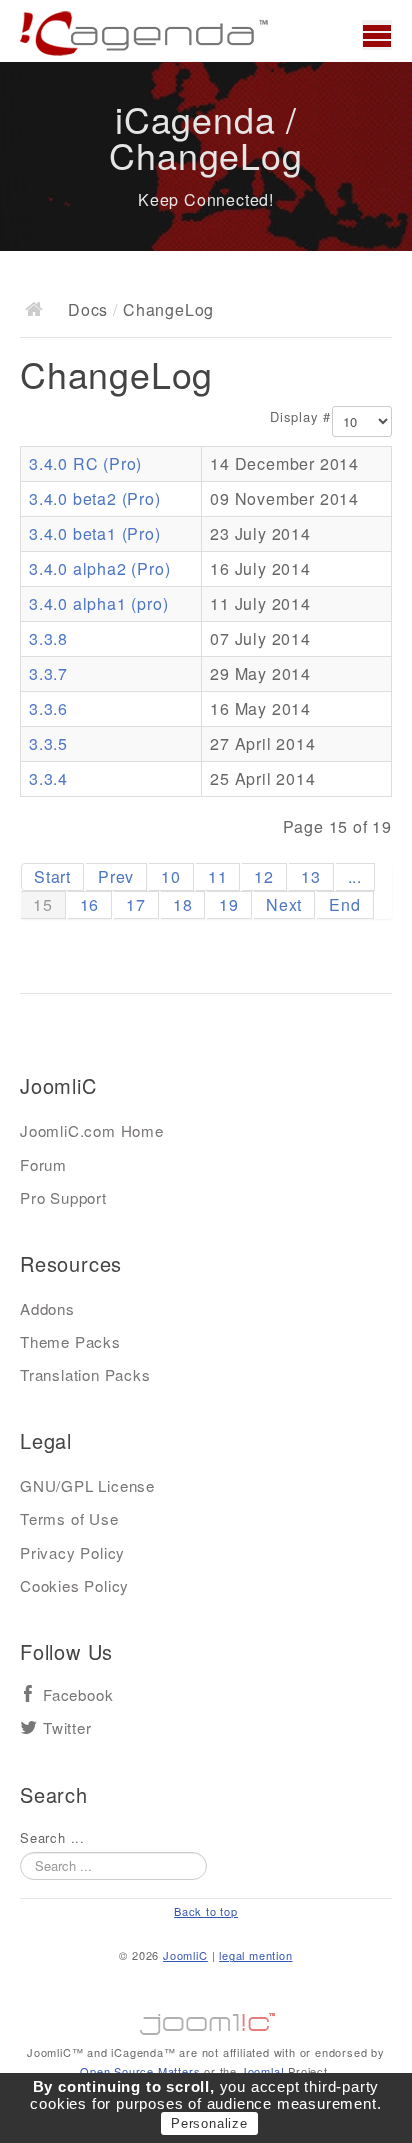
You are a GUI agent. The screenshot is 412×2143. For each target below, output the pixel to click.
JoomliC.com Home (92, 1130)
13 (311, 876)
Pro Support (63, 1197)
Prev (116, 876)
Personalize (209, 2123)
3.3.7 (48, 673)
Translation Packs (85, 1374)
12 (264, 876)
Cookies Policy (74, 1585)
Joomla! (263, 2071)
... (355, 876)
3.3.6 (48, 708)
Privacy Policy (72, 1552)
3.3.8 (48, 638)
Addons (47, 1308)
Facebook (78, 1695)
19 (229, 904)
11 (218, 876)
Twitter (67, 1728)
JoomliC (185, 1955)
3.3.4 (48, 778)
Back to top (206, 1911)
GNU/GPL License (87, 1485)
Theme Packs (70, 1341)
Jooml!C (206, 2019)
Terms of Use (69, 1518)
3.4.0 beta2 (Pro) (95, 498)
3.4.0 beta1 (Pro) (95, 533)
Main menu (377, 35)
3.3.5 (48, 743)
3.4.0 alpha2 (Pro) (99, 568)
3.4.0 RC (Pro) (85, 463)
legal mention (255, 1955)
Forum (43, 1164)
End (344, 904)
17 (136, 904)
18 (183, 904)
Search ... (52, 1838)
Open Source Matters (140, 2071)
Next (284, 904)
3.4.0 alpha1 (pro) (98, 603)
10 (171, 876)
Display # (300, 417)
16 (90, 904)
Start (52, 876)
